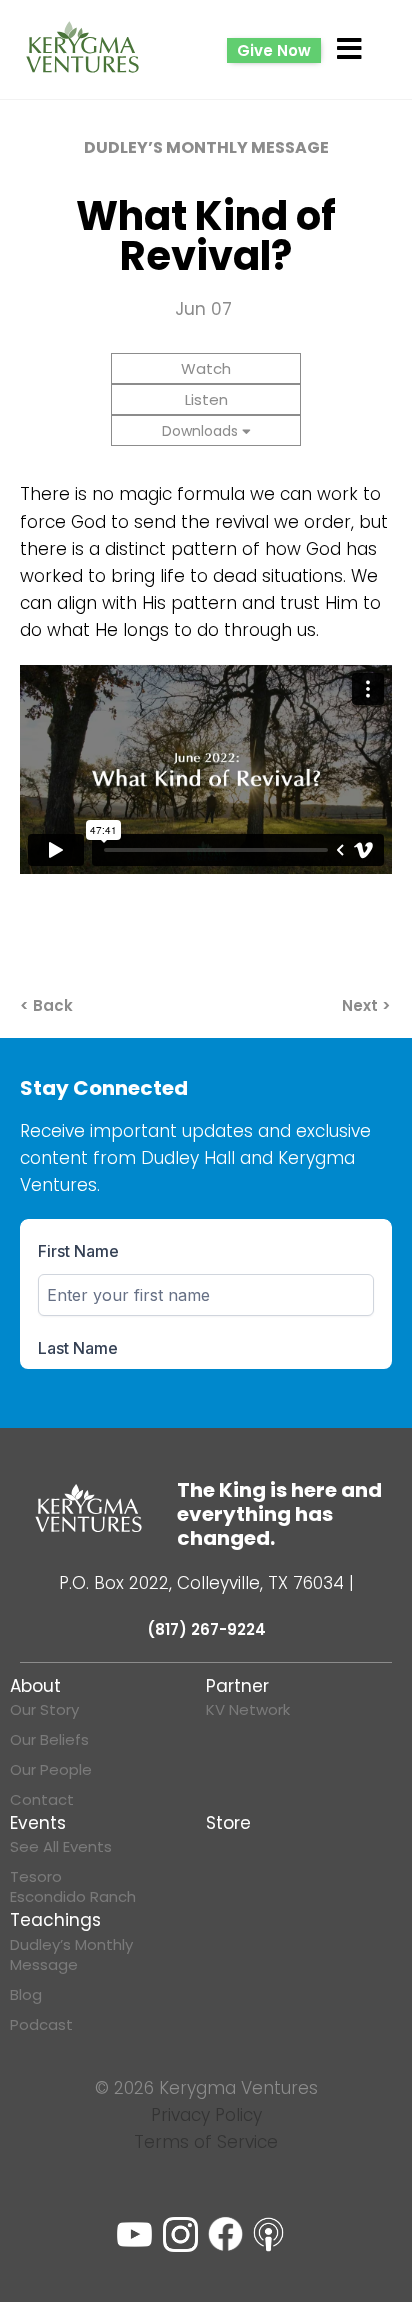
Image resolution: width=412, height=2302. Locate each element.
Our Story (44, 1710)
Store (228, 1823)
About (35, 1686)
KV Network (248, 1710)
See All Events (61, 1847)
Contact (42, 1800)
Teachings (55, 1920)
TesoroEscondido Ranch (73, 1887)
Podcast (41, 2025)
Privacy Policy (206, 2115)
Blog (26, 1995)
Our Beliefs (49, 1740)
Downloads (200, 431)
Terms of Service (206, 2142)
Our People (51, 1770)
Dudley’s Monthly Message (71, 1955)
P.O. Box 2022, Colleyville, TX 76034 (201, 1583)
